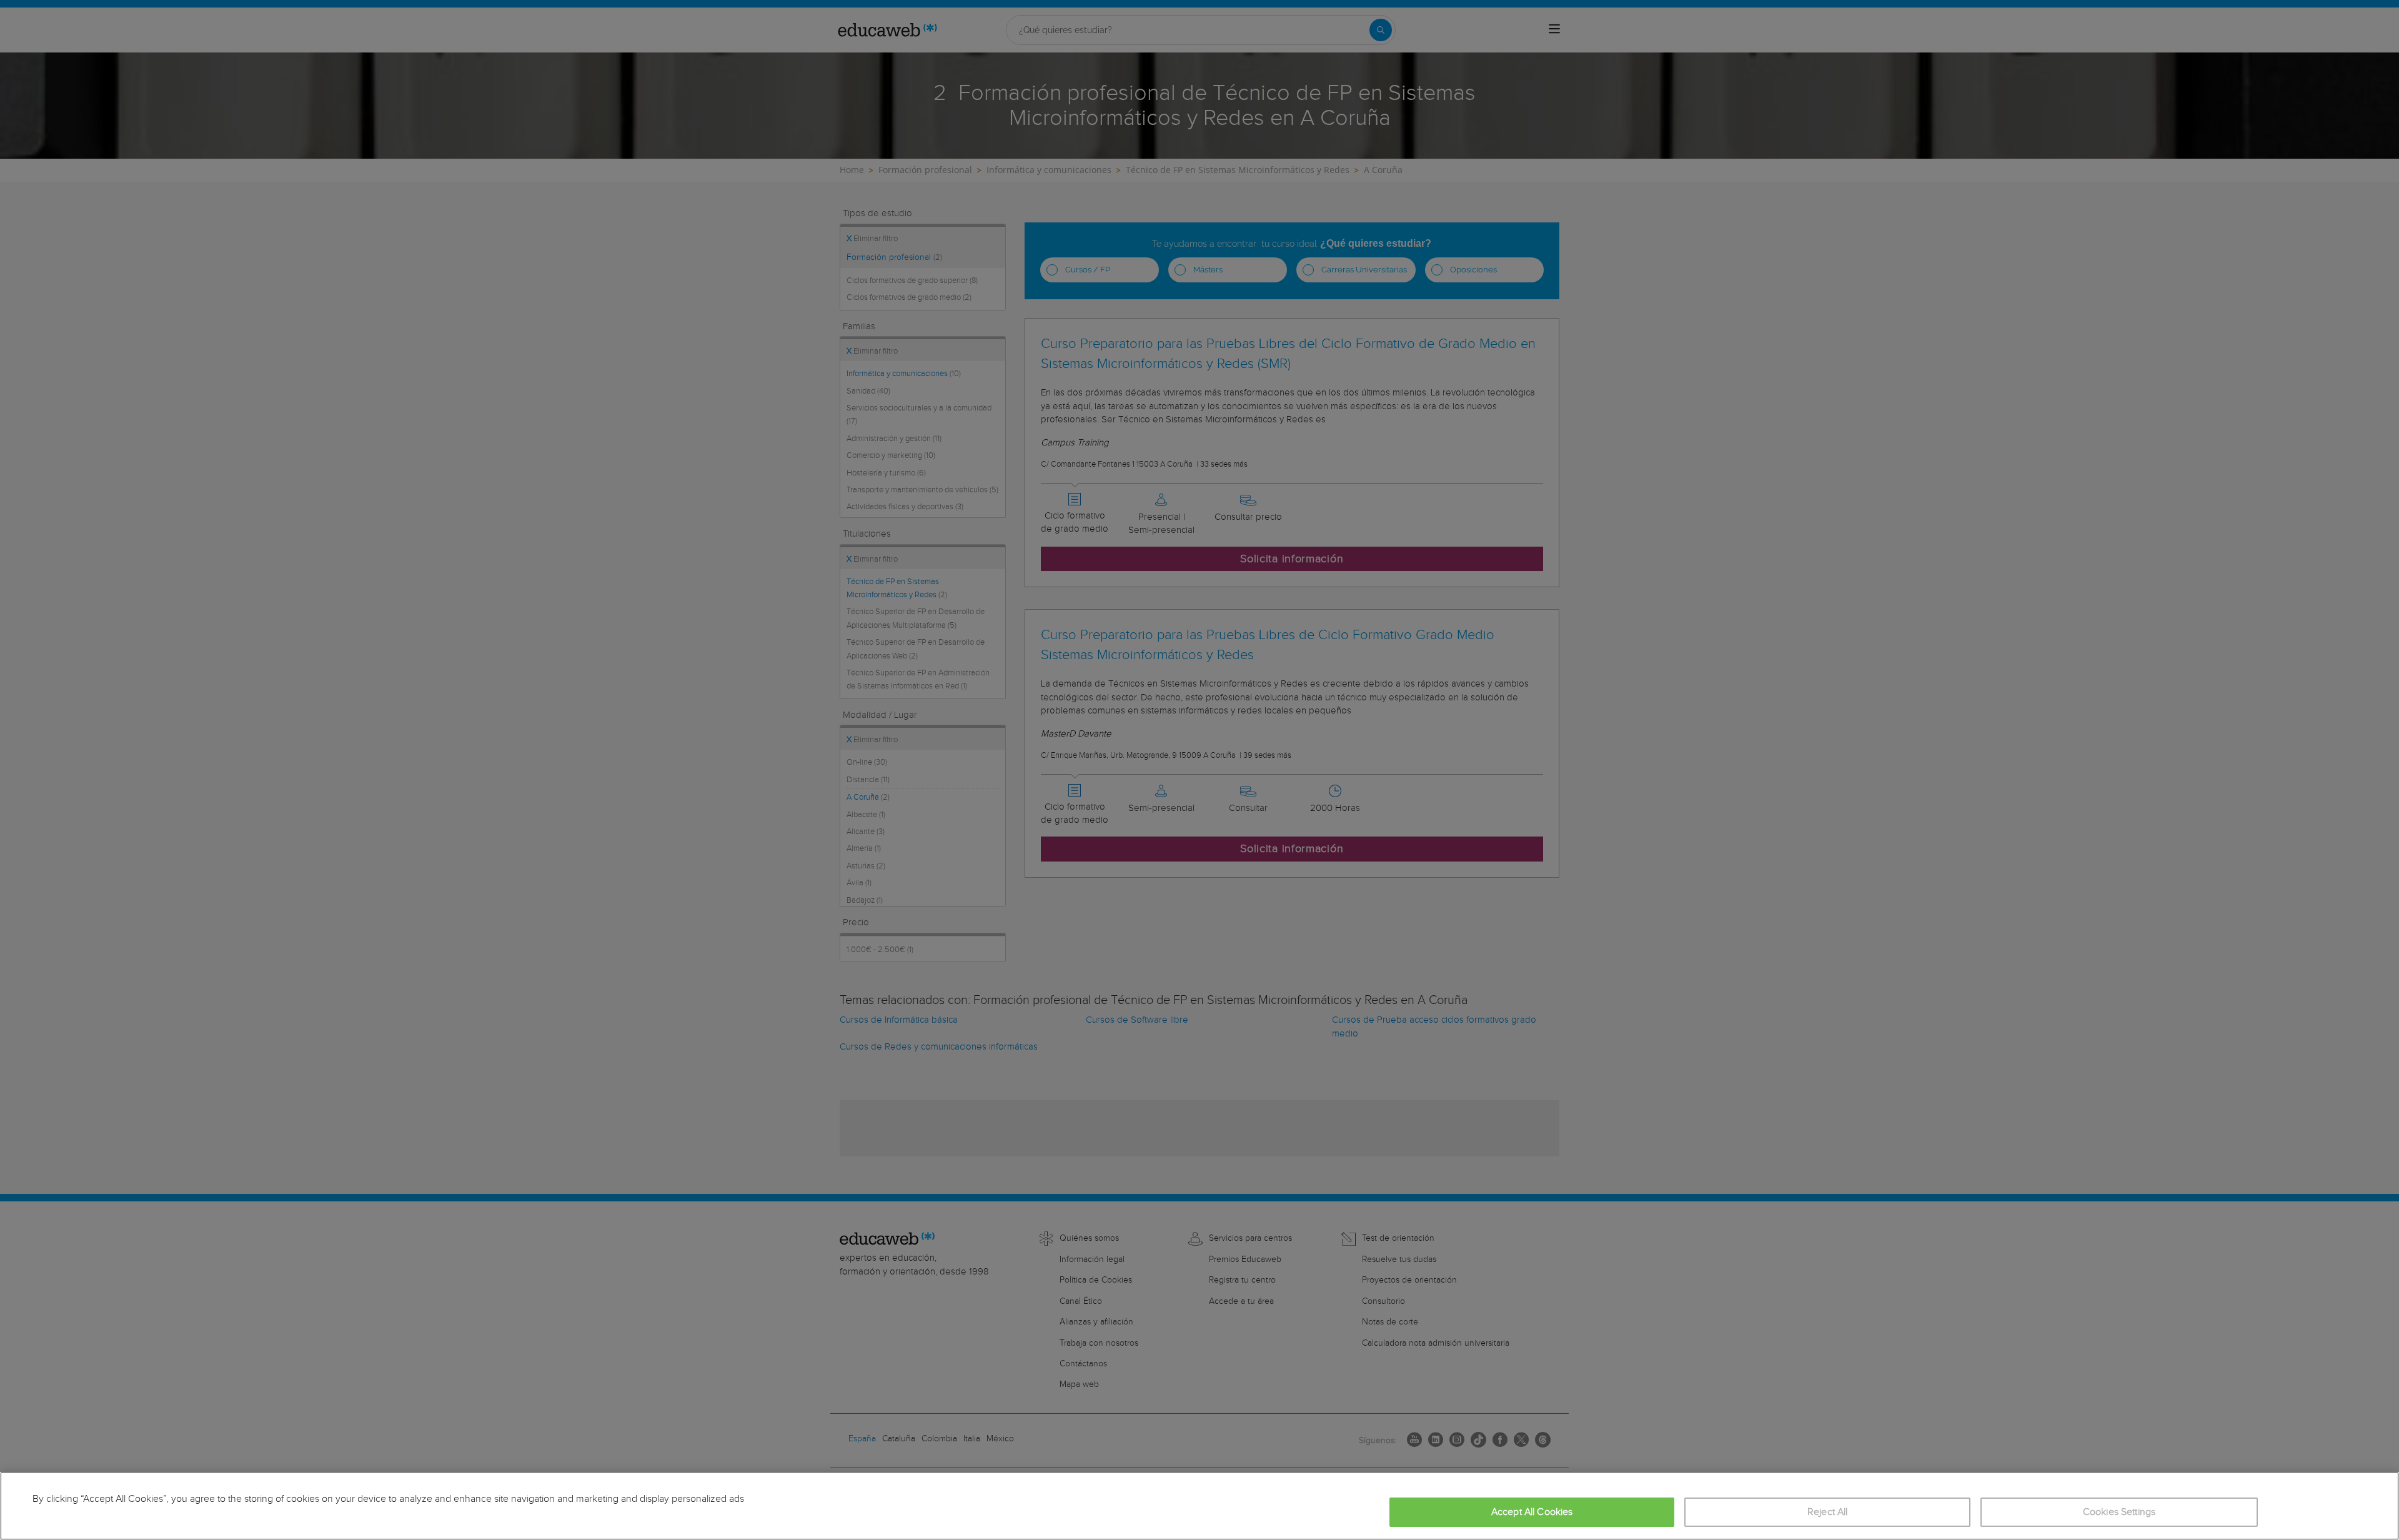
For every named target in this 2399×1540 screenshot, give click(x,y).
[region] (1199, 1506)
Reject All (1828, 1512)
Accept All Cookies (1532, 1512)
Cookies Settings (2119, 1512)
